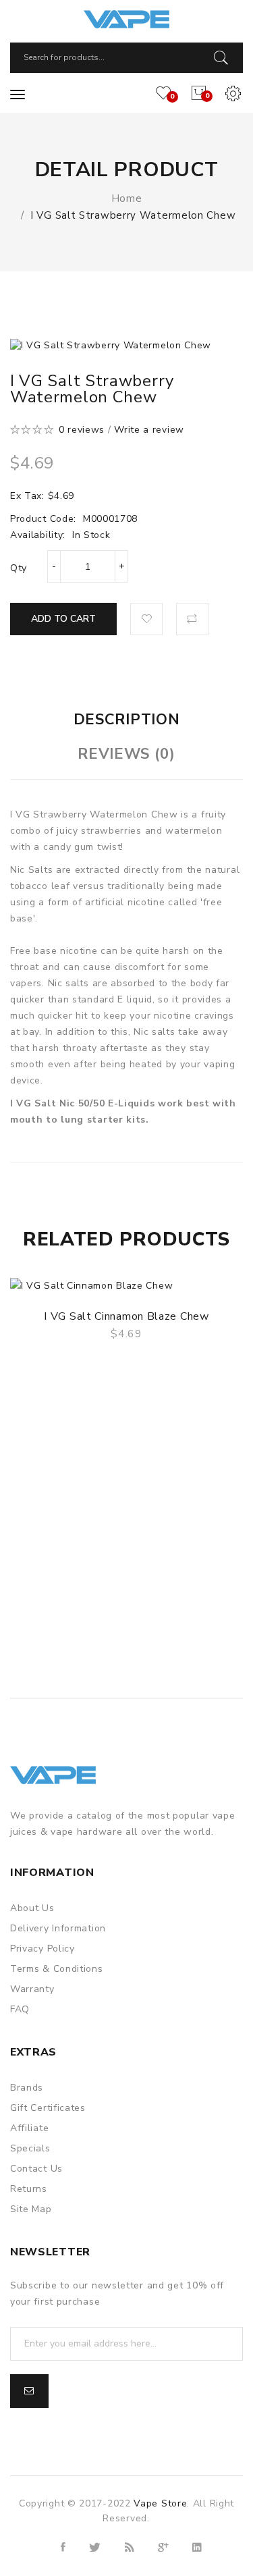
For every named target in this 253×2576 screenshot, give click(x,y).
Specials (30, 2148)
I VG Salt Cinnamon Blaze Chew (126, 1316)
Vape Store (160, 2503)
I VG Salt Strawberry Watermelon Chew (133, 215)
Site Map (31, 2209)
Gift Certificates (48, 2108)
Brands (27, 2088)
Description (127, 720)
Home (127, 198)
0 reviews (82, 430)
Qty (19, 568)
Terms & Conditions (57, 1969)
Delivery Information (58, 1928)
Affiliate (29, 2128)
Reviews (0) (126, 754)
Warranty (32, 1989)
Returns (29, 2189)
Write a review (149, 430)
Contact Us (36, 2169)
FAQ (20, 2009)
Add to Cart (63, 619)
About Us (32, 1908)
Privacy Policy (43, 1949)
